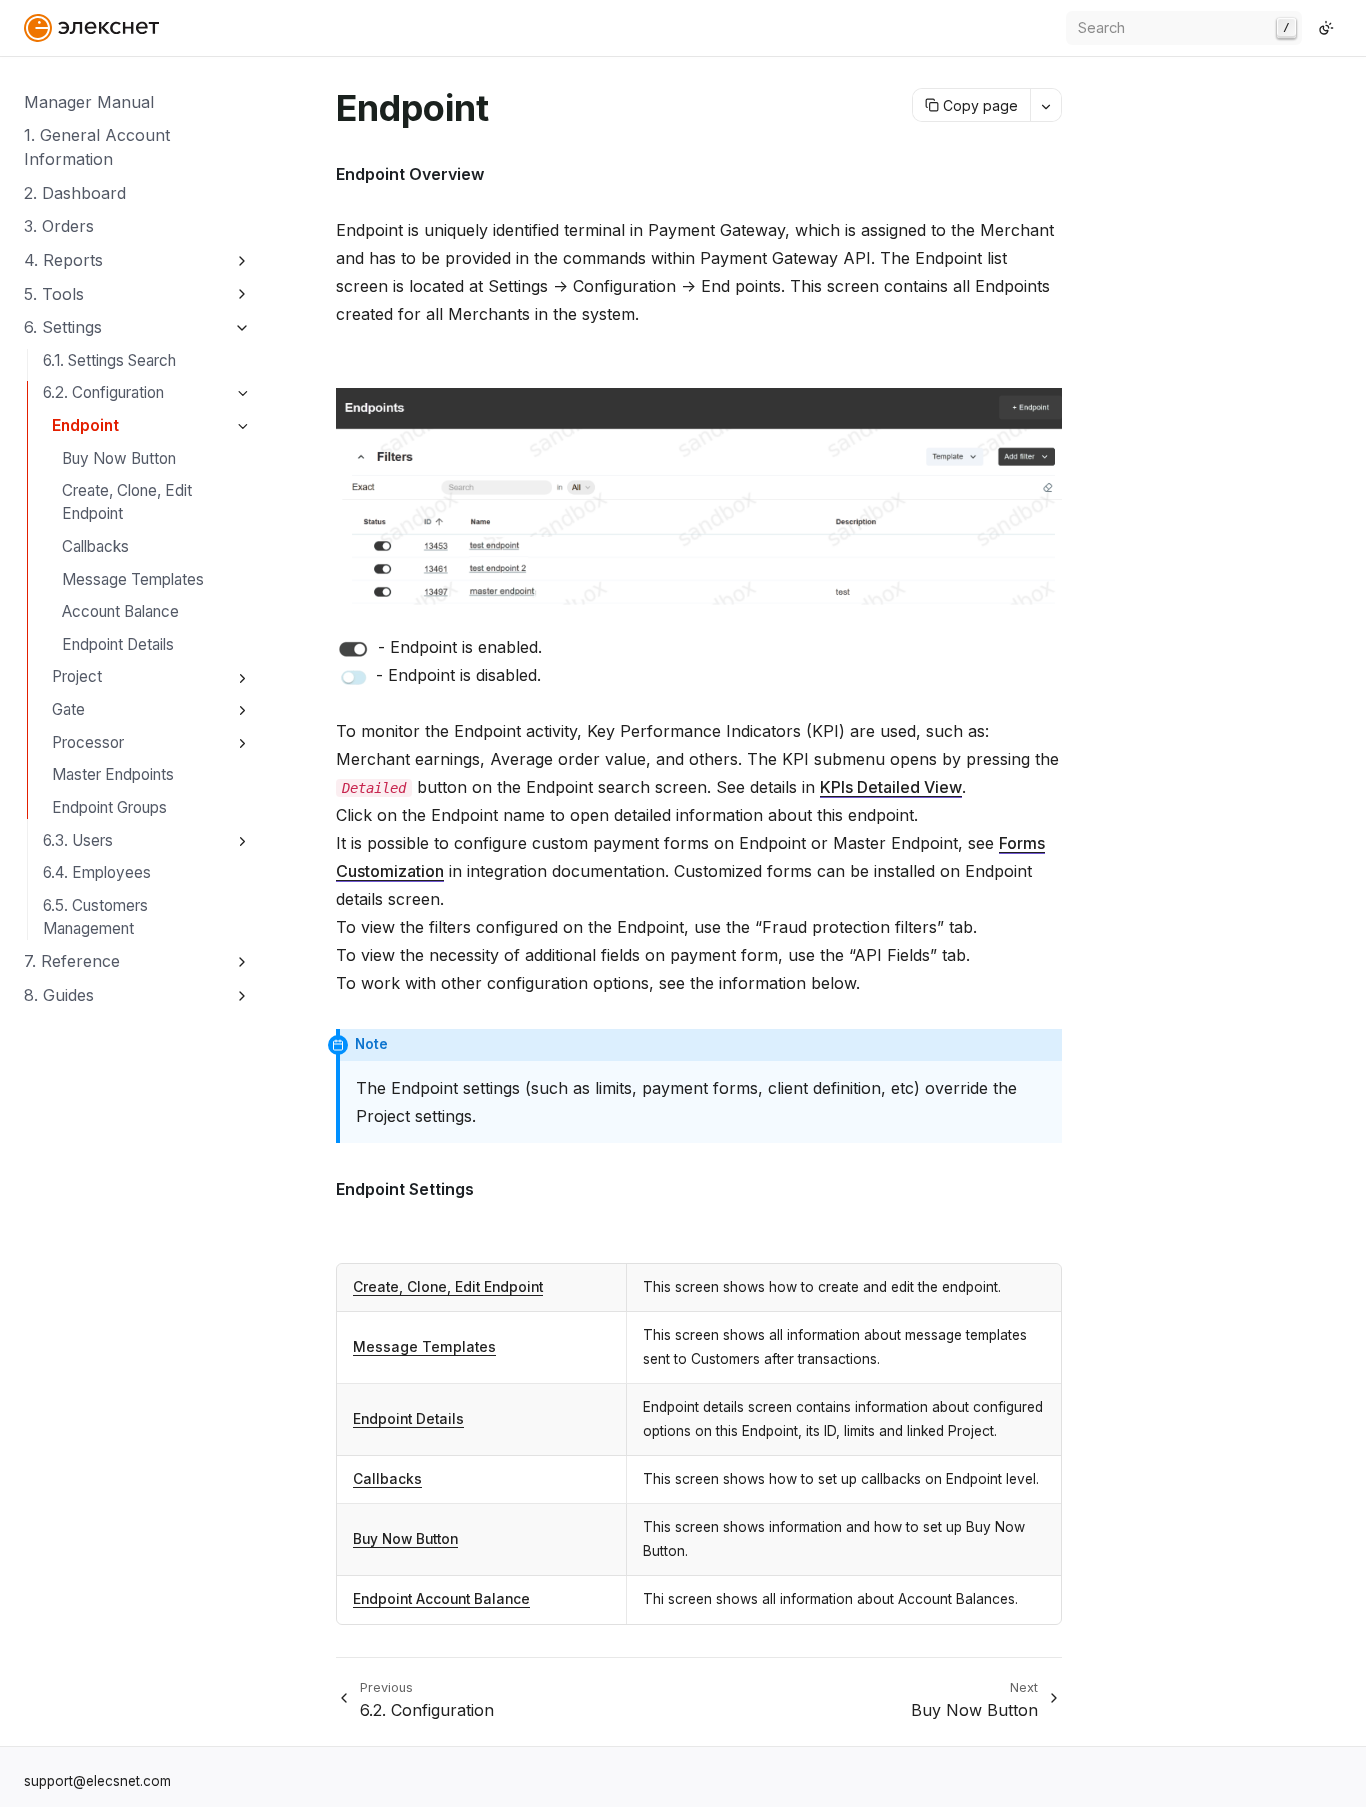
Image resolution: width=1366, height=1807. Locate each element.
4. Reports (63, 260)
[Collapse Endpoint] (242, 426)
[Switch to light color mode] (1326, 28)
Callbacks (95, 546)
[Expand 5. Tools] (242, 294)
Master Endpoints (113, 774)
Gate (68, 709)
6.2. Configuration (103, 392)
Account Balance (120, 611)
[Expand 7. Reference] (242, 962)
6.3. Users (78, 840)
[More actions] (1045, 105)
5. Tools (54, 294)
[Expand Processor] (242, 743)
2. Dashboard (75, 193)
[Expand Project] (242, 678)
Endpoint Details (118, 644)
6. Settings (63, 327)
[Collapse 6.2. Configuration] (242, 394)
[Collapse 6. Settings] (242, 327)
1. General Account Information (97, 147)
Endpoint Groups (109, 807)
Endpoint (85, 425)
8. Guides (59, 995)
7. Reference (72, 961)
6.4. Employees (97, 872)
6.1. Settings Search (109, 360)
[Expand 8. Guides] (242, 995)
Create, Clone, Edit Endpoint (127, 502)
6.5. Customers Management (95, 917)
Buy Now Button (119, 458)
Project (77, 676)
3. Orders (59, 226)
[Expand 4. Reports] (242, 260)
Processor (88, 742)
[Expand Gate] (242, 710)
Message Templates (133, 579)
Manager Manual (89, 102)
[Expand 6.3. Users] (242, 841)
